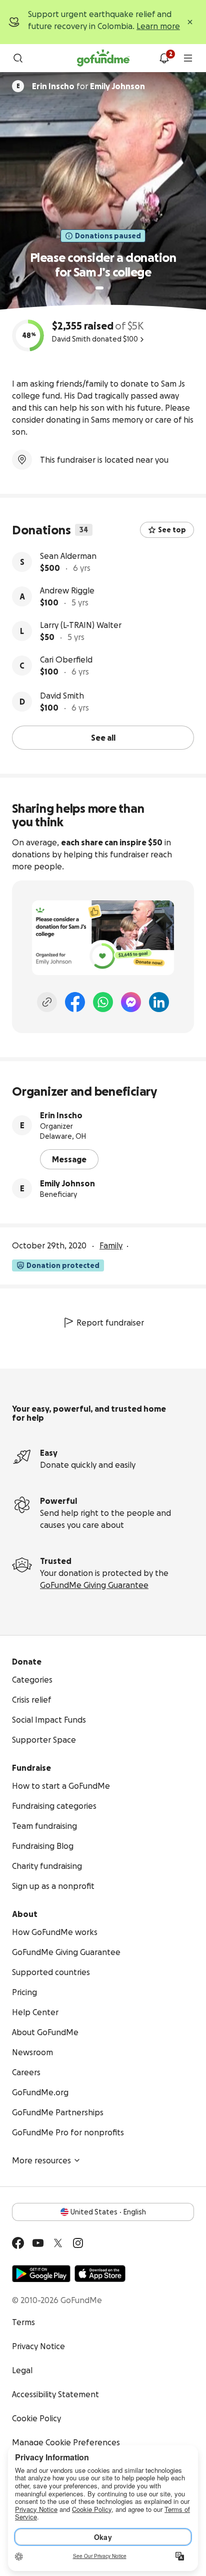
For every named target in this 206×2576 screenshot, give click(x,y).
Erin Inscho (61, 1115)
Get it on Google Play (41, 2274)
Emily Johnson (67, 1183)
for (88, 86)
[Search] (18, 58)
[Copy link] (47, 1002)
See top (172, 530)
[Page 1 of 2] (99, 288)
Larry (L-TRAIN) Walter (81, 625)
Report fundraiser (110, 1323)
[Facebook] (75, 1002)
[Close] (190, 22)
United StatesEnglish (108, 2212)
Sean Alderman (68, 556)
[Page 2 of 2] (109, 288)
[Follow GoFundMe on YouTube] (38, 2243)
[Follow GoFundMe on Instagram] (78, 2243)
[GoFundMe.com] (103, 58)
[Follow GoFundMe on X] (58, 2243)
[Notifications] (164, 58)
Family (111, 1245)
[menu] (188, 58)
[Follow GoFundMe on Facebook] (18, 2243)
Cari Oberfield (66, 660)
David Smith (62, 696)
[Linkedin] (159, 1002)
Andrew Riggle (67, 590)
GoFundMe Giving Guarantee (94, 1585)
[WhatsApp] (103, 1002)
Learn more (158, 26)
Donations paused (108, 236)
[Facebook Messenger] (131, 1002)
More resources (41, 2160)
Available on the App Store (100, 2274)
